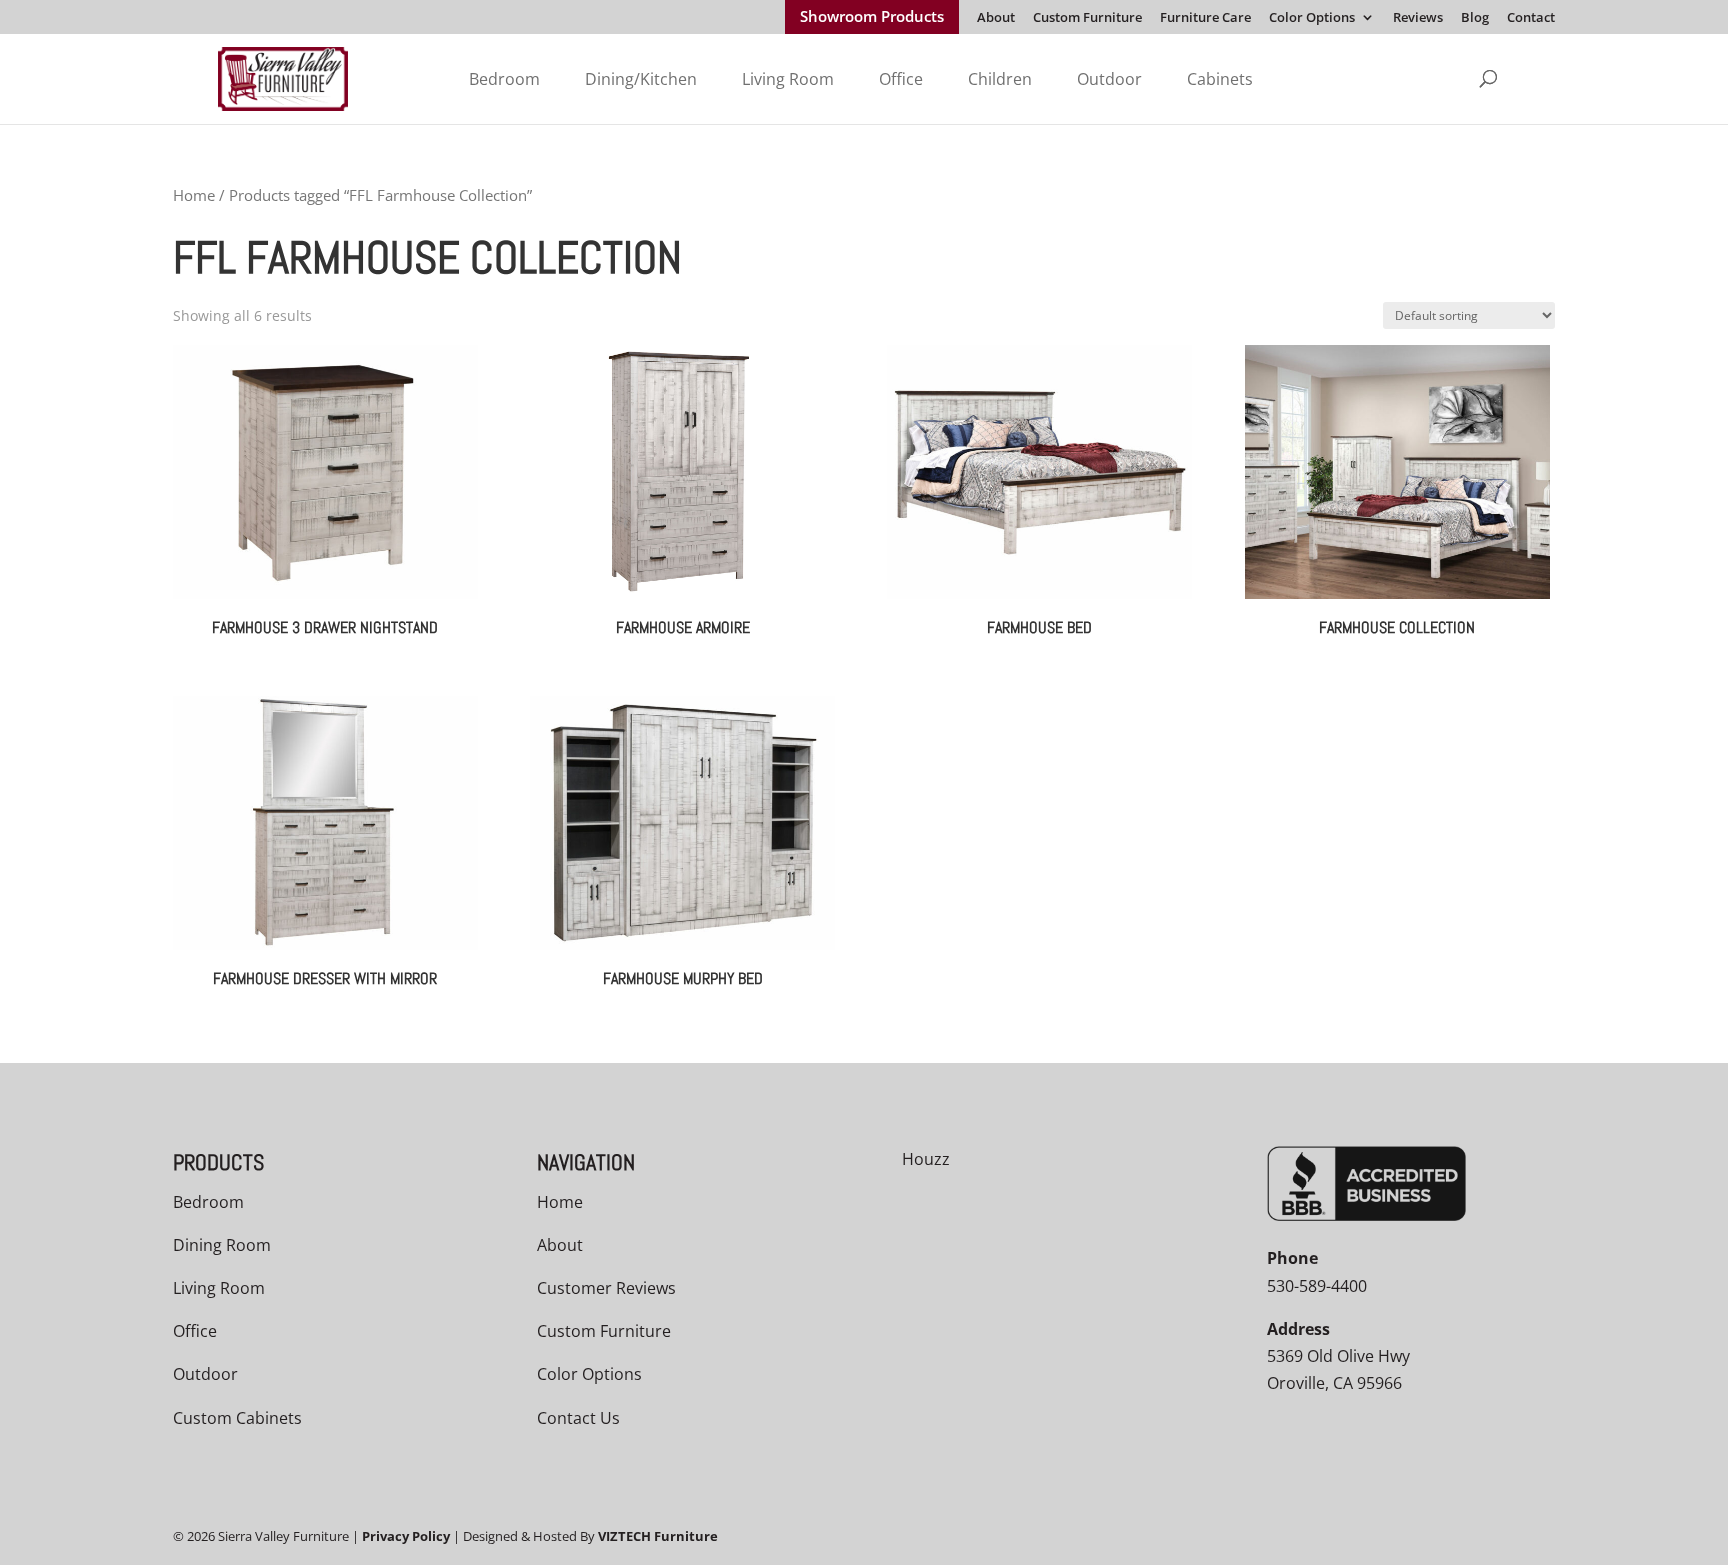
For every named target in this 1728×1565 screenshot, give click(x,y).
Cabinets (1220, 79)
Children (1000, 79)
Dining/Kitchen (641, 79)
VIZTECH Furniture (658, 1536)
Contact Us (578, 1418)
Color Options (1312, 18)
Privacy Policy (406, 1536)
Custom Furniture (1087, 18)
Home (194, 195)
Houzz (926, 1159)
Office (901, 79)
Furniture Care (1205, 18)
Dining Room (222, 1245)
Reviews (1418, 18)
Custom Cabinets (237, 1418)
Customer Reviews (606, 1288)
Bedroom (504, 79)
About (996, 18)
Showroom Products (872, 18)
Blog (1475, 18)
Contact (1531, 18)
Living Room (788, 79)
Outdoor (1109, 79)
